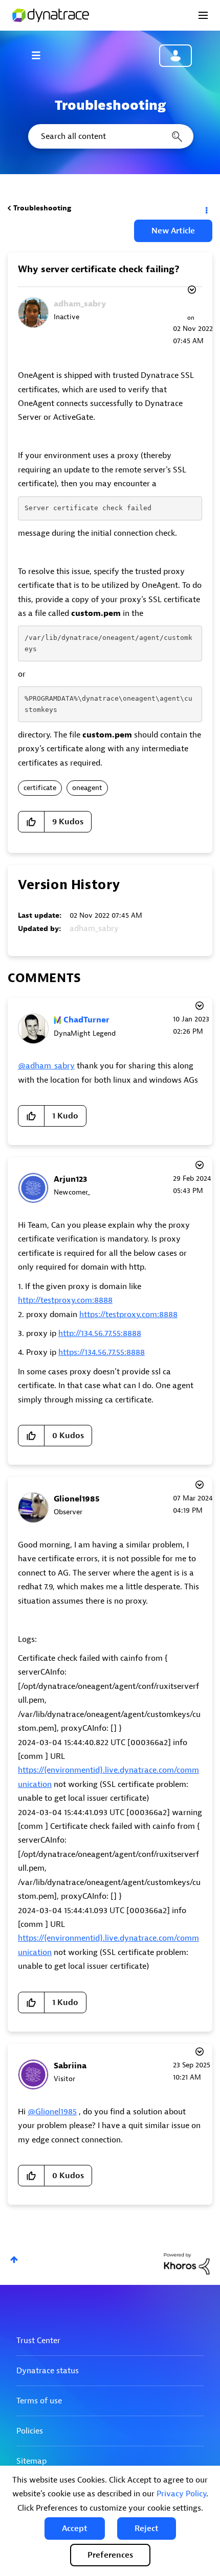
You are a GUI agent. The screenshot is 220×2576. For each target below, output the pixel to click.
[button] (75, 2529)
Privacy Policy (181, 2494)
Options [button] (206, 208)
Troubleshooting (42, 208)
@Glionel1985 (52, 2112)
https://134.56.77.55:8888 (102, 1352)
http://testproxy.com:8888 (65, 1300)
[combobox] (110, 136)
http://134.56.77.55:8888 (100, 1333)
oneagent (87, 788)
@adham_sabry (46, 1066)
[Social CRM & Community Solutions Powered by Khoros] (187, 2263)
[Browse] (41, 55)
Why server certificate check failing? (99, 269)
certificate (40, 788)
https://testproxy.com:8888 (128, 1315)
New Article (173, 231)
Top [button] (14, 2260)
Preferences (110, 2555)
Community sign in (175, 56)
